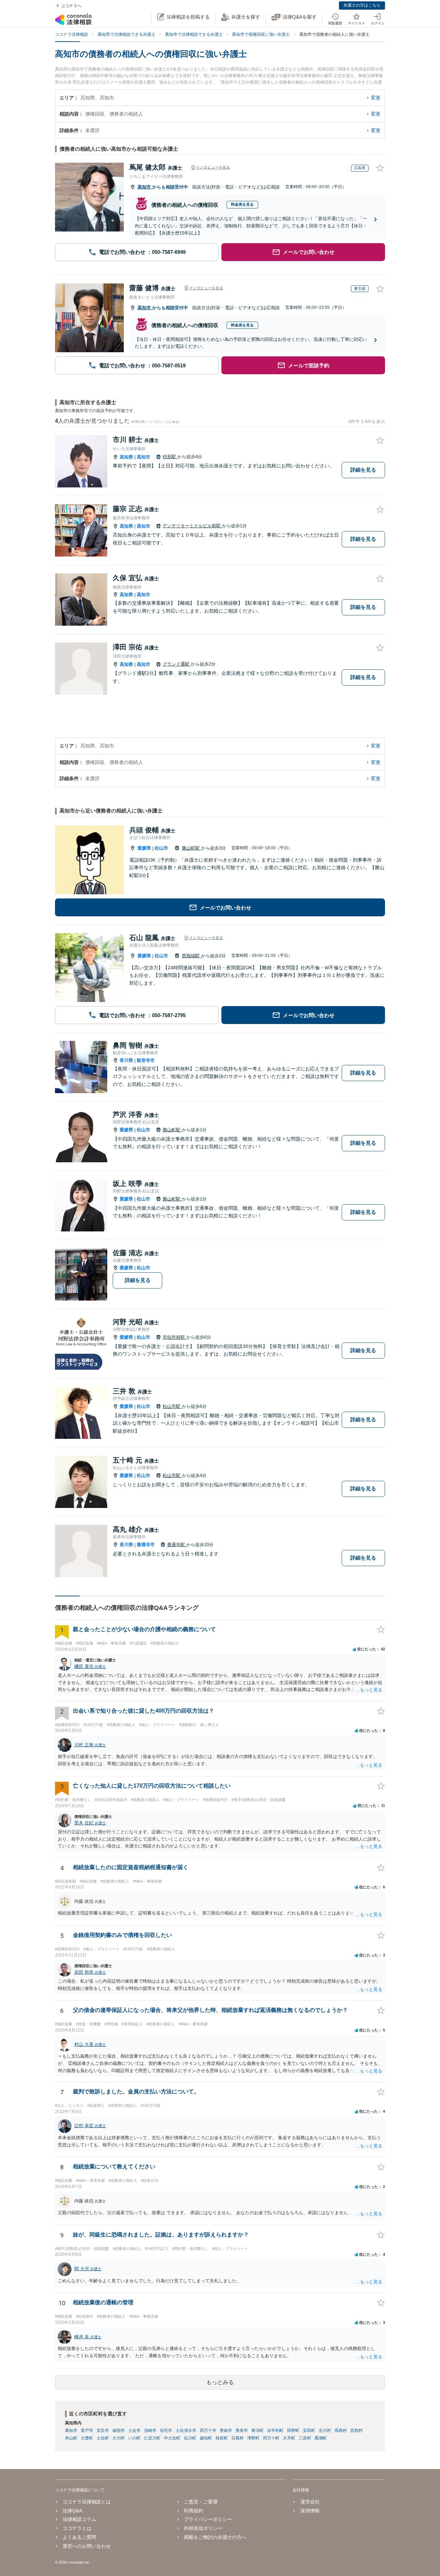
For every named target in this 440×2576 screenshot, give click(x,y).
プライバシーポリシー (208, 2519)
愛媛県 (144, 848)
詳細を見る (363, 470)
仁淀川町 (152, 2438)
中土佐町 (172, 2438)
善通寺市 (146, 1545)
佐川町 (190, 2438)
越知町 (206, 2438)
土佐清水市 (186, 2431)
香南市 (226, 2431)
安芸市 (103, 2431)
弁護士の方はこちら (362, 5)
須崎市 (150, 2431)
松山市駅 (172, 1406)
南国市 (119, 2431)
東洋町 (257, 2431)
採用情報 (310, 2511)
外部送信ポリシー (203, 2528)
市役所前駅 (174, 1337)
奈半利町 (275, 2431)
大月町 (289, 2438)
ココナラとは (77, 2528)
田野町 (293, 2431)
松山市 (161, 848)
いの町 (134, 2438)
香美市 (242, 2431)
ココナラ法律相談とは (87, 2502)
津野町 (253, 2438)
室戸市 (87, 2431)
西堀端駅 (191, 956)
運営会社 (310, 2502)
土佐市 (134, 2431)
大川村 (119, 2438)
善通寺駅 (177, 1545)
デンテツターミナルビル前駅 (192, 526)
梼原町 (222, 2438)
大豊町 (87, 2438)
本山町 (71, 2438)
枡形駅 (170, 457)
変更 (376, 98)
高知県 (126, 457)
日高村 (238, 2438)
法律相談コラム (79, 2519)
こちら (174, 422)
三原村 (305, 2438)
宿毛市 (166, 2431)
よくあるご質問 (79, 2537)
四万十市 (208, 2431)
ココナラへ (71, 6)
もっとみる (220, 2382)
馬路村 (341, 2431)
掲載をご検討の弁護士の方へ (215, 2537)
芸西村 (356, 2431)
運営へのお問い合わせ (87, 2546)
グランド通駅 (177, 664)
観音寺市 (146, 1060)
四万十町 (271, 2438)
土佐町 (103, 2438)
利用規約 (194, 2511)
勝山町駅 (191, 848)
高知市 (145, 187)
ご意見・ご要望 (201, 2502)
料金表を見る (242, 204)
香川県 (126, 1060)
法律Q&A (72, 2511)
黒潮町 (321, 2438)
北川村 (325, 2431)
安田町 (309, 2431)
